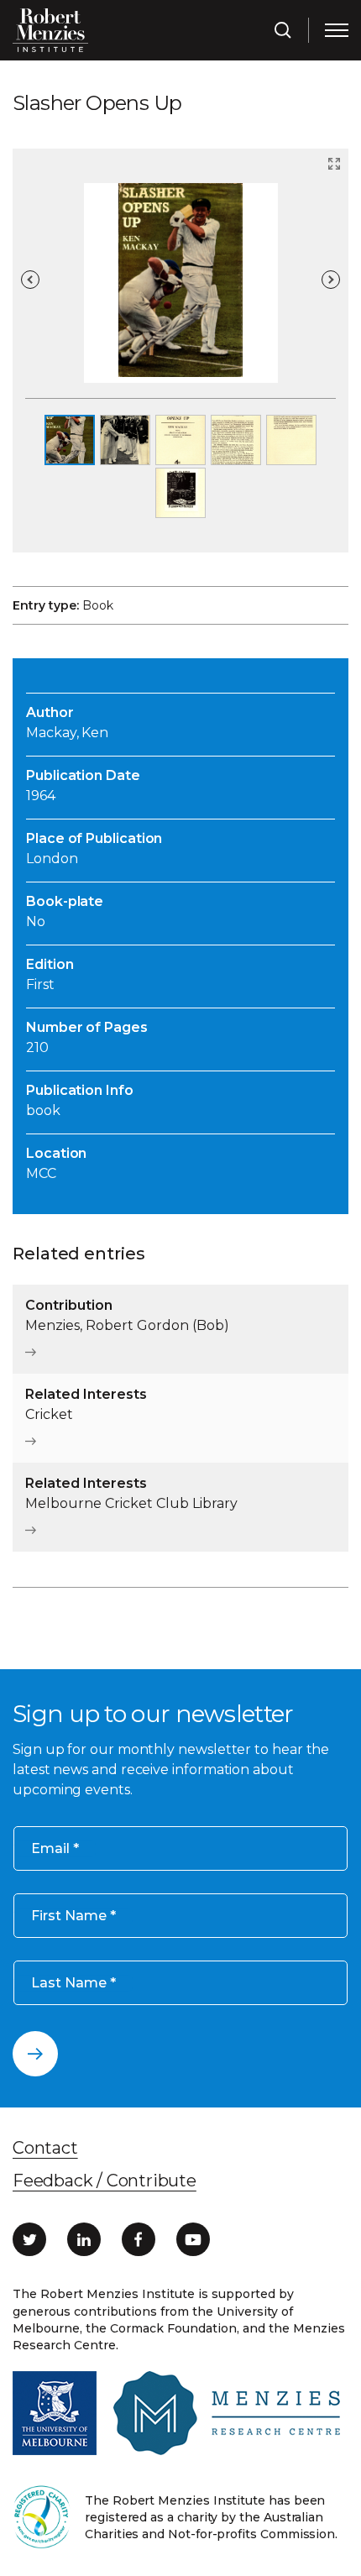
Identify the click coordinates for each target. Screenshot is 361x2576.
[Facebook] (139, 2239)
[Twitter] (29, 2239)
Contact (45, 2148)
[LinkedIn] (84, 2239)
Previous (30, 280)
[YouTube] (193, 2239)
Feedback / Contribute (105, 2181)
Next (331, 280)
